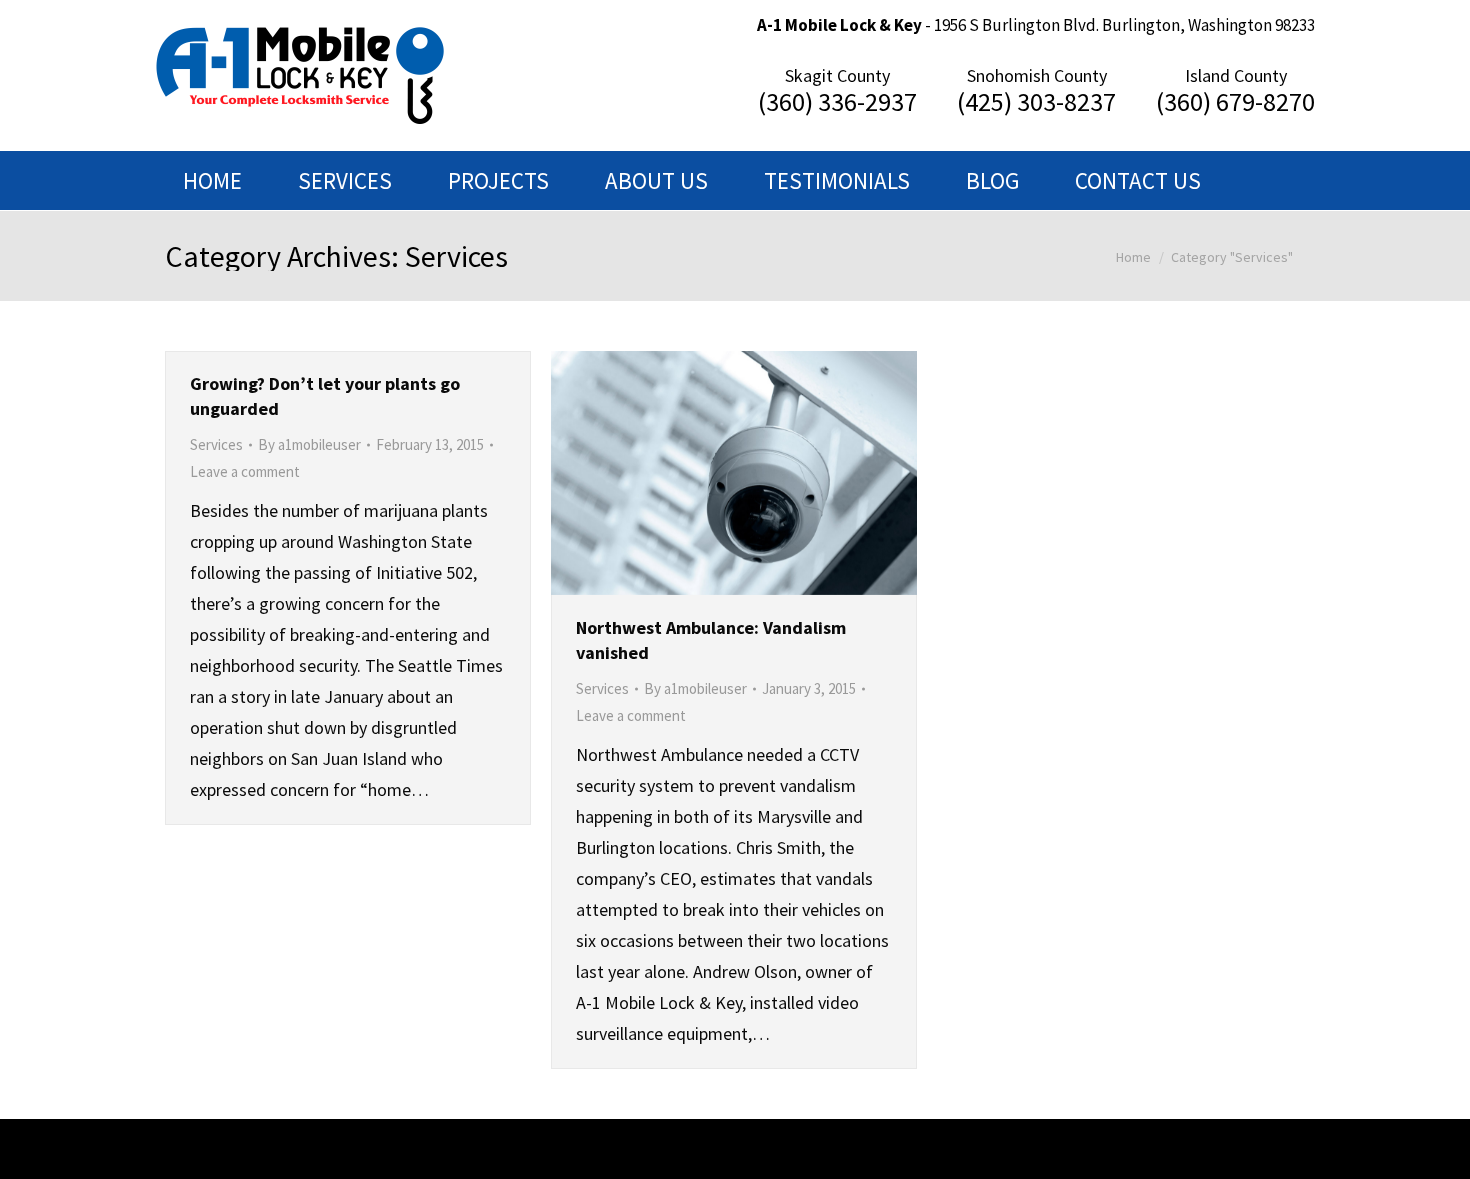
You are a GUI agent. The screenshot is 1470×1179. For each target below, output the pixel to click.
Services (216, 444)
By (309, 444)
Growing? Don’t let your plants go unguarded (325, 396)
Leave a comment (245, 471)
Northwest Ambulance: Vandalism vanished (711, 640)
